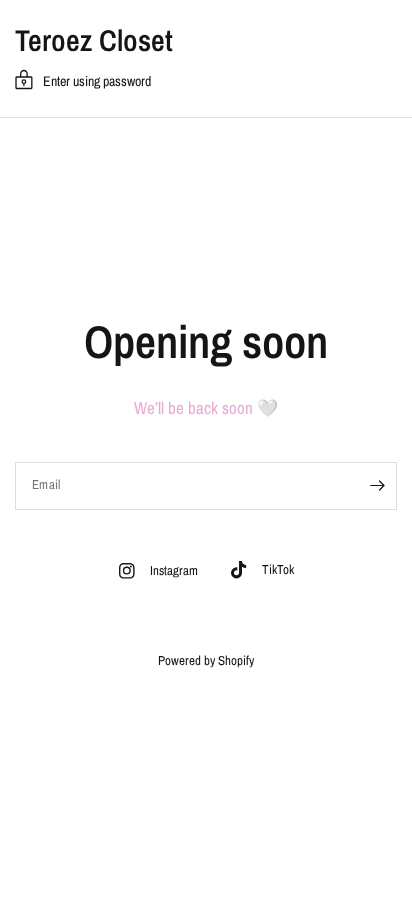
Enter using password (97, 81)
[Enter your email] (377, 486)
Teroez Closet (94, 40)
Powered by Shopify (206, 660)
